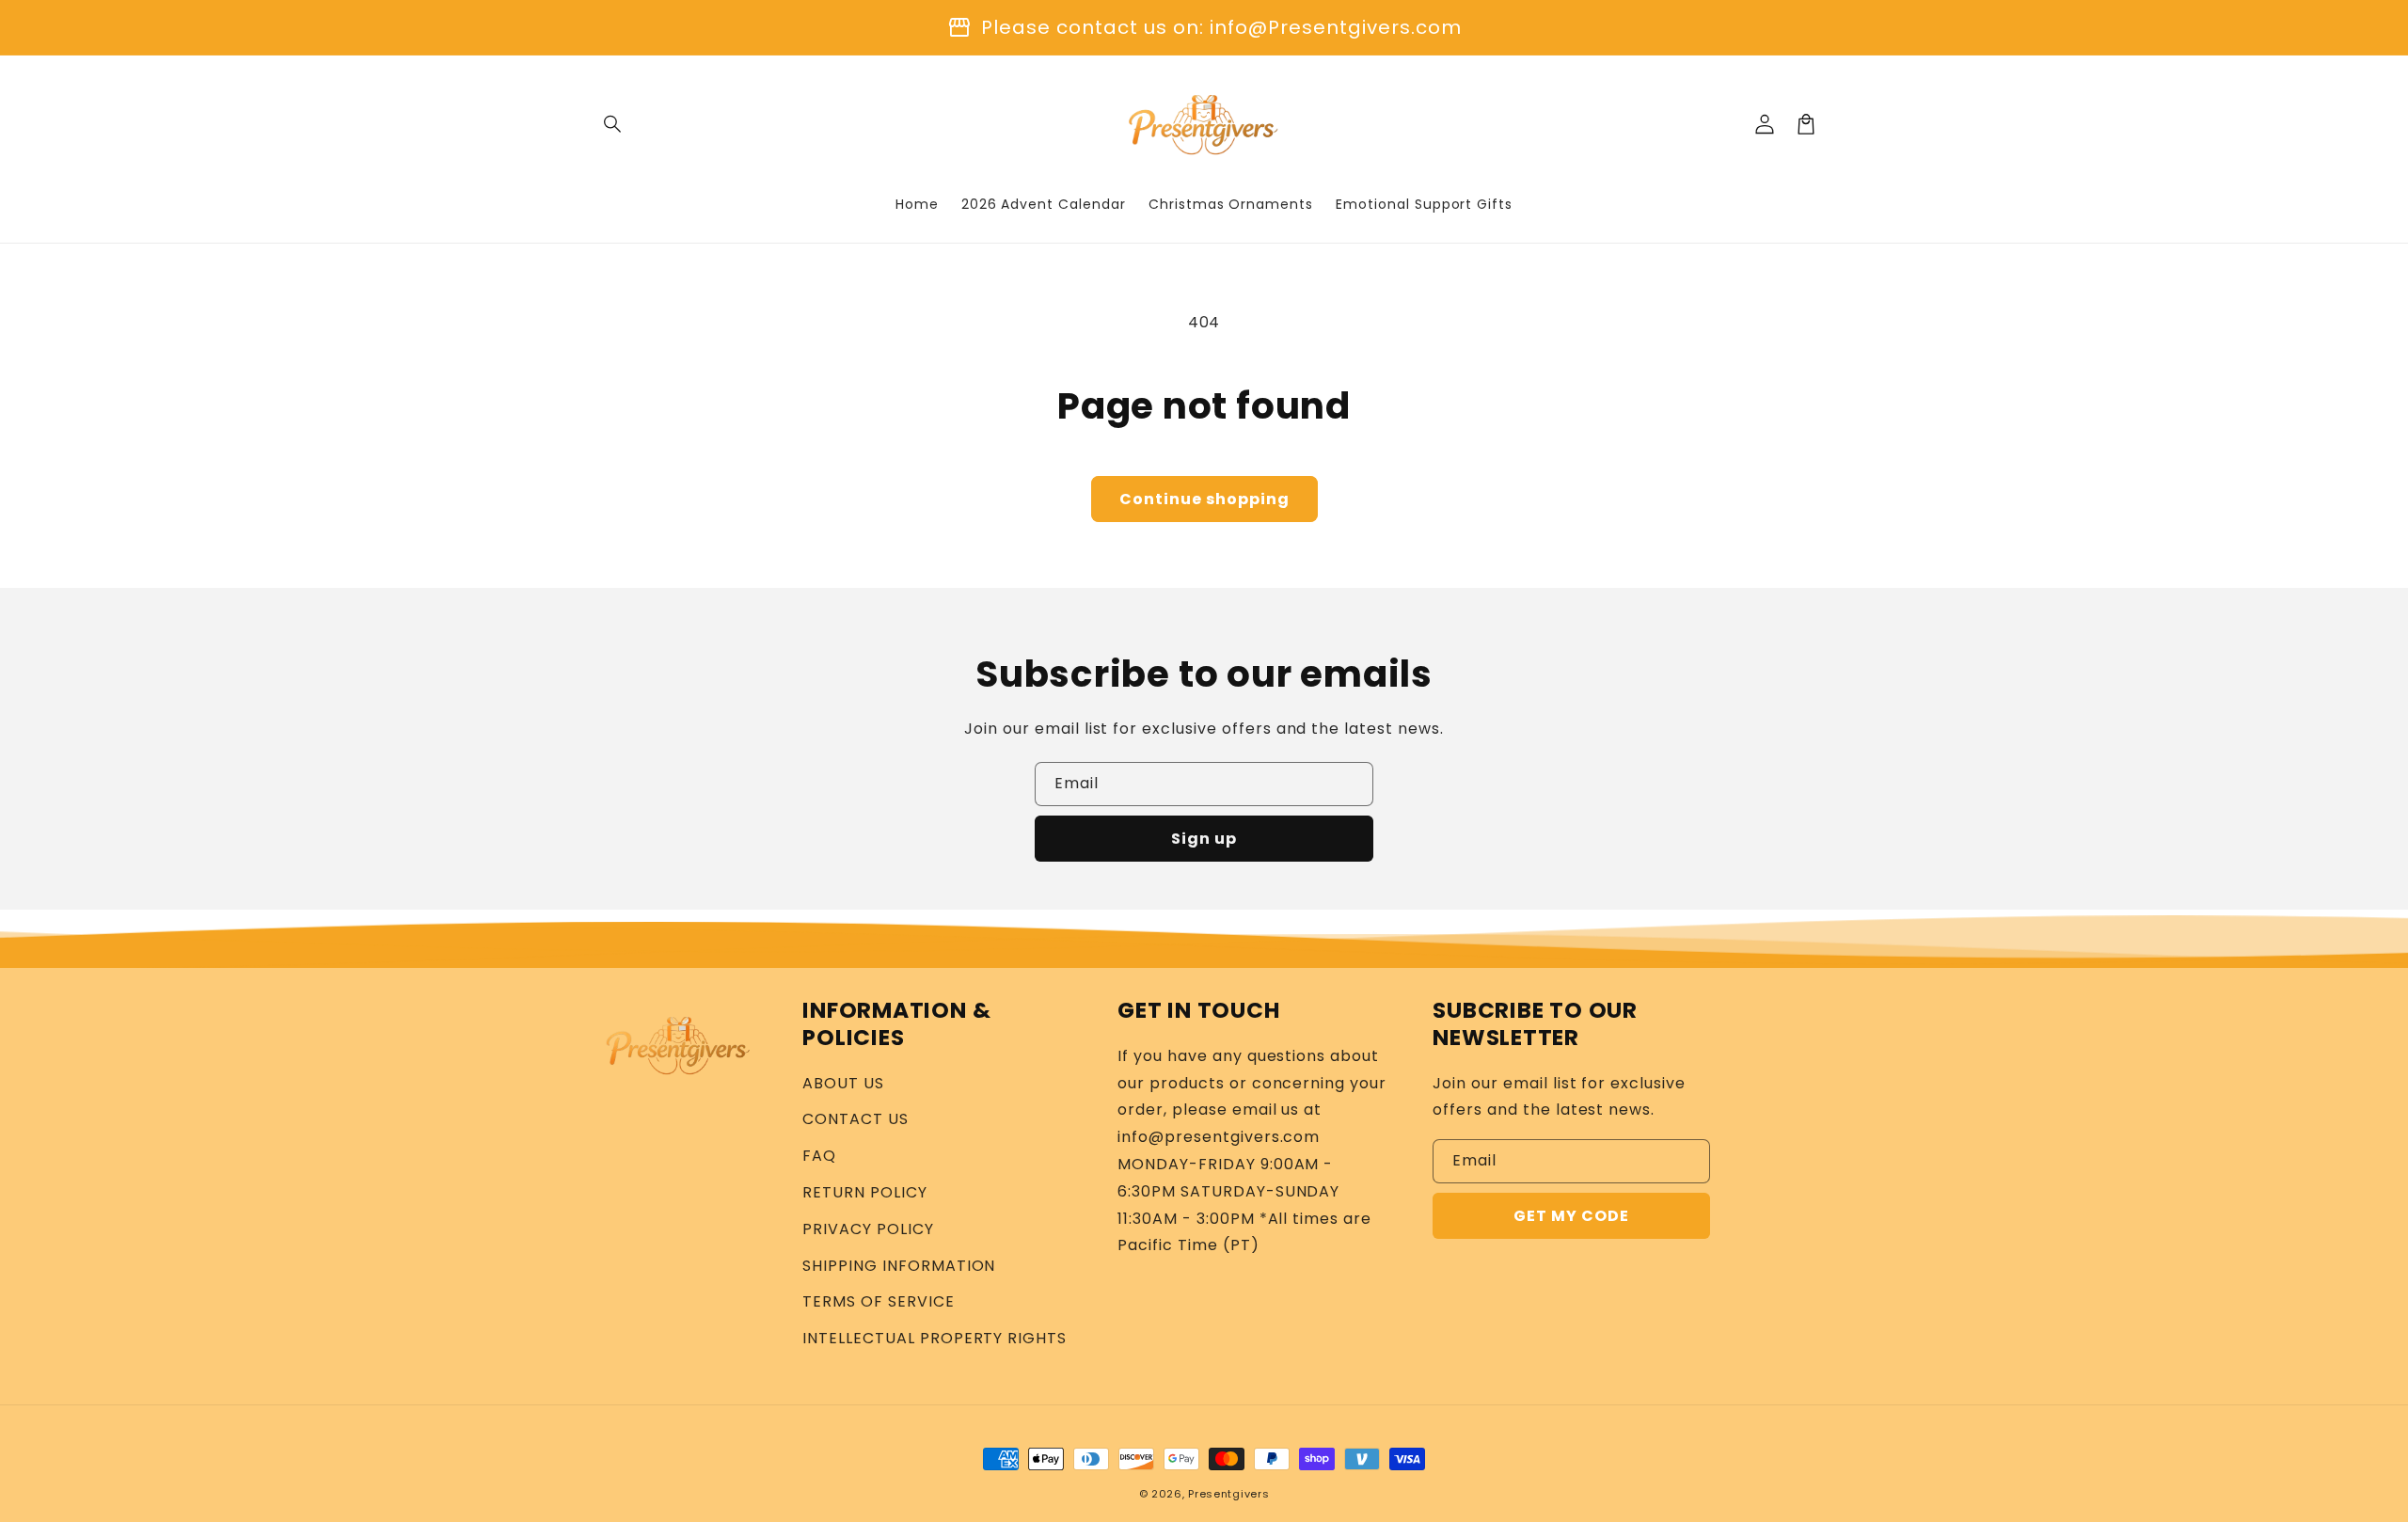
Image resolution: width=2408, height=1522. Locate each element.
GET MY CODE (1571, 1216)
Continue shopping (1204, 499)
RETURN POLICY (864, 1192)
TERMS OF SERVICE (878, 1301)
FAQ (819, 1156)
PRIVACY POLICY (868, 1229)
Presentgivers (1228, 1494)
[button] (613, 124)
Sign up (1204, 839)
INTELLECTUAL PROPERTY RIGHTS (935, 1338)
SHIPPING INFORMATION (899, 1266)
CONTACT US (855, 1119)
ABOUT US (843, 1083)
